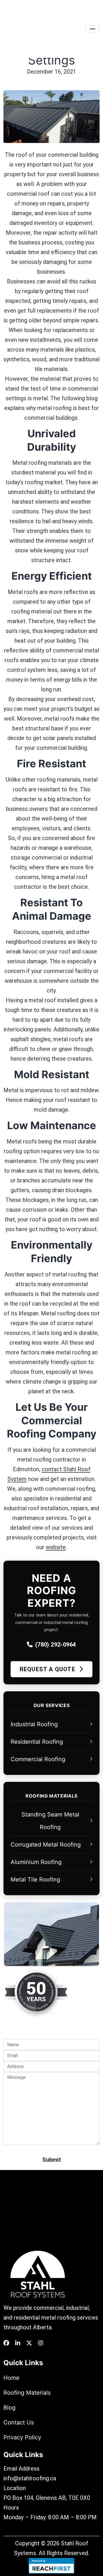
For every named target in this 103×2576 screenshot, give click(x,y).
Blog (9, 2408)
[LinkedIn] (18, 2343)
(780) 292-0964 (56, 1645)
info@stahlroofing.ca (30, 2478)
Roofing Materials (27, 2393)
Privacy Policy (22, 2437)
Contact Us (19, 2422)
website (56, 1547)
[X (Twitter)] (29, 2343)
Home (11, 2378)
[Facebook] (6, 2343)
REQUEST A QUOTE (48, 1669)
